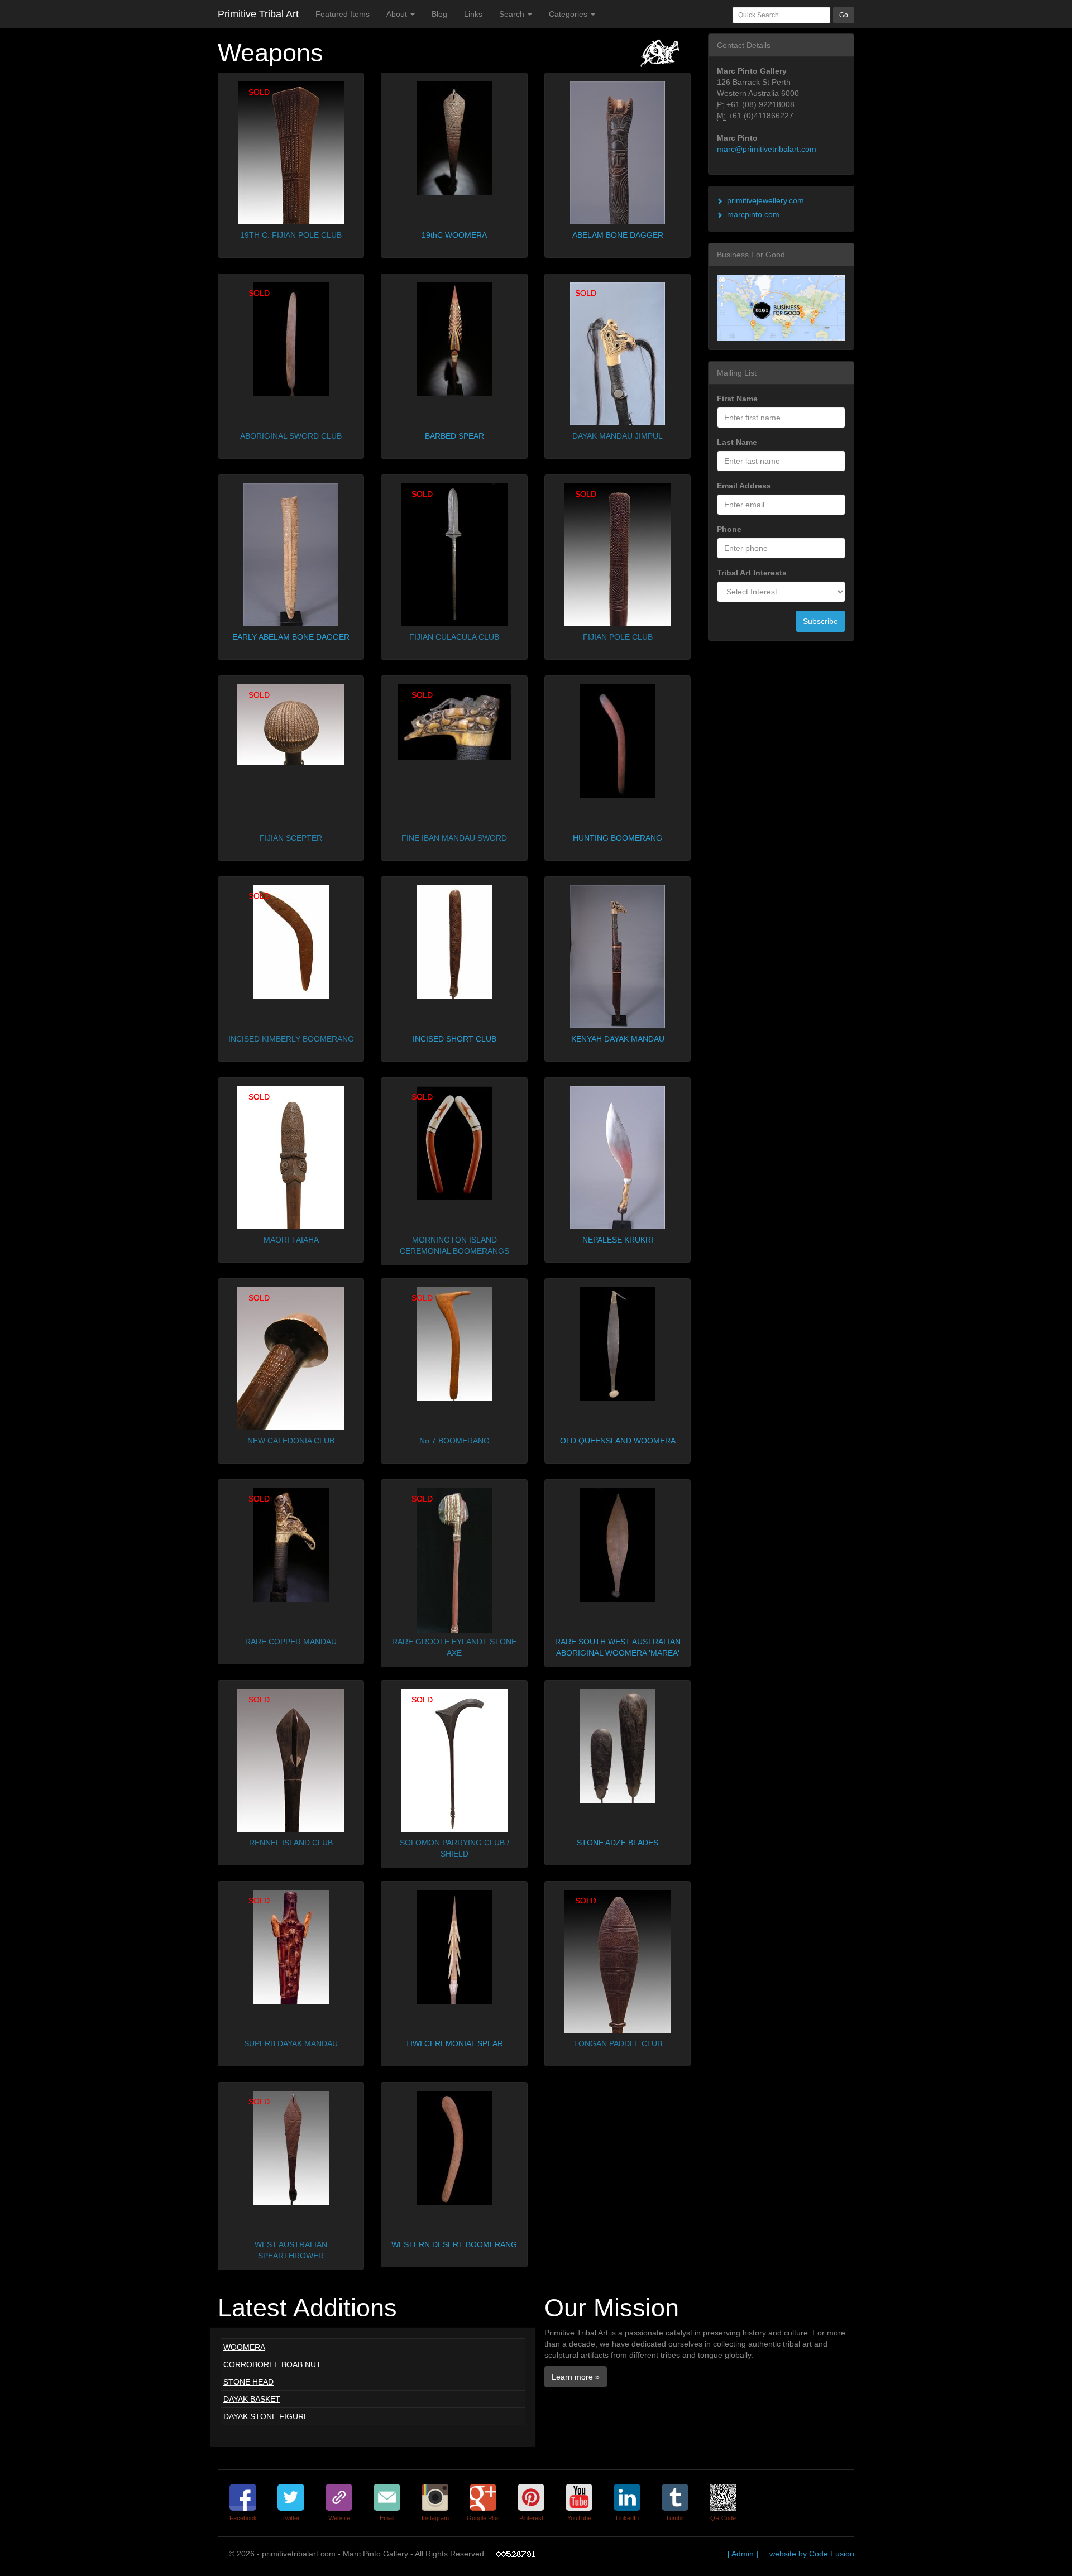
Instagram (435, 2518)
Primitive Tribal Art (258, 14)
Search (513, 14)
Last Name (737, 442)
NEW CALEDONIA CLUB (291, 1441)
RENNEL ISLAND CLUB (291, 1843)
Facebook (243, 2518)
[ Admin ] (743, 2554)
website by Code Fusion (812, 2554)
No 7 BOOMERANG (454, 1441)
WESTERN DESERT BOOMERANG (454, 2244)
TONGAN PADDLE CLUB (618, 2043)
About (398, 14)
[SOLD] (291, 152)
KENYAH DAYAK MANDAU (618, 1039)
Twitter (291, 2518)
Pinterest (531, 2518)
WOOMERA (244, 2347)
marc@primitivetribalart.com (767, 149)
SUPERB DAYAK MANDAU (291, 2043)
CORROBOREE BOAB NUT (272, 2364)
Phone (729, 529)
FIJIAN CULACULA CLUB (454, 637)
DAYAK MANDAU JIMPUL (618, 436)
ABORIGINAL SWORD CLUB (291, 436)
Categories (569, 14)
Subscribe (820, 621)
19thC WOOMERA (454, 235)
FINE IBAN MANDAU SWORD (454, 838)
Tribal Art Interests (752, 573)
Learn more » (576, 2377)
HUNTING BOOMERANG (618, 838)
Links (473, 14)
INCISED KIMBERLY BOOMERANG (291, 1039)
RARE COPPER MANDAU (291, 1642)
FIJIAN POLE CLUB (618, 637)
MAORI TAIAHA (291, 1240)
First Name (737, 399)
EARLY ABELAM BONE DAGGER (291, 637)
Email (387, 2518)
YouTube (579, 2518)
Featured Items (343, 14)
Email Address (744, 486)
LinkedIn (627, 2518)
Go (844, 15)
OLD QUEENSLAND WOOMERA (618, 1441)
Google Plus (483, 2518)
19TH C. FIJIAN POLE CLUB (291, 235)
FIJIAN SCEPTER (291, 838)
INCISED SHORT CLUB (454, 1039)
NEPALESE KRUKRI (618, 1240)
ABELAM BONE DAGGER (618, 235)
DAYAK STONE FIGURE (266, 2416)
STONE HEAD (248, 2382)
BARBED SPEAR (454, 436)
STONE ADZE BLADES (618, 1843)
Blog (439, 14)
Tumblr (675, 2518)
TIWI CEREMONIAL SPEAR (454, 2043)
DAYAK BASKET (252, 2399)
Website (339, 2518)
